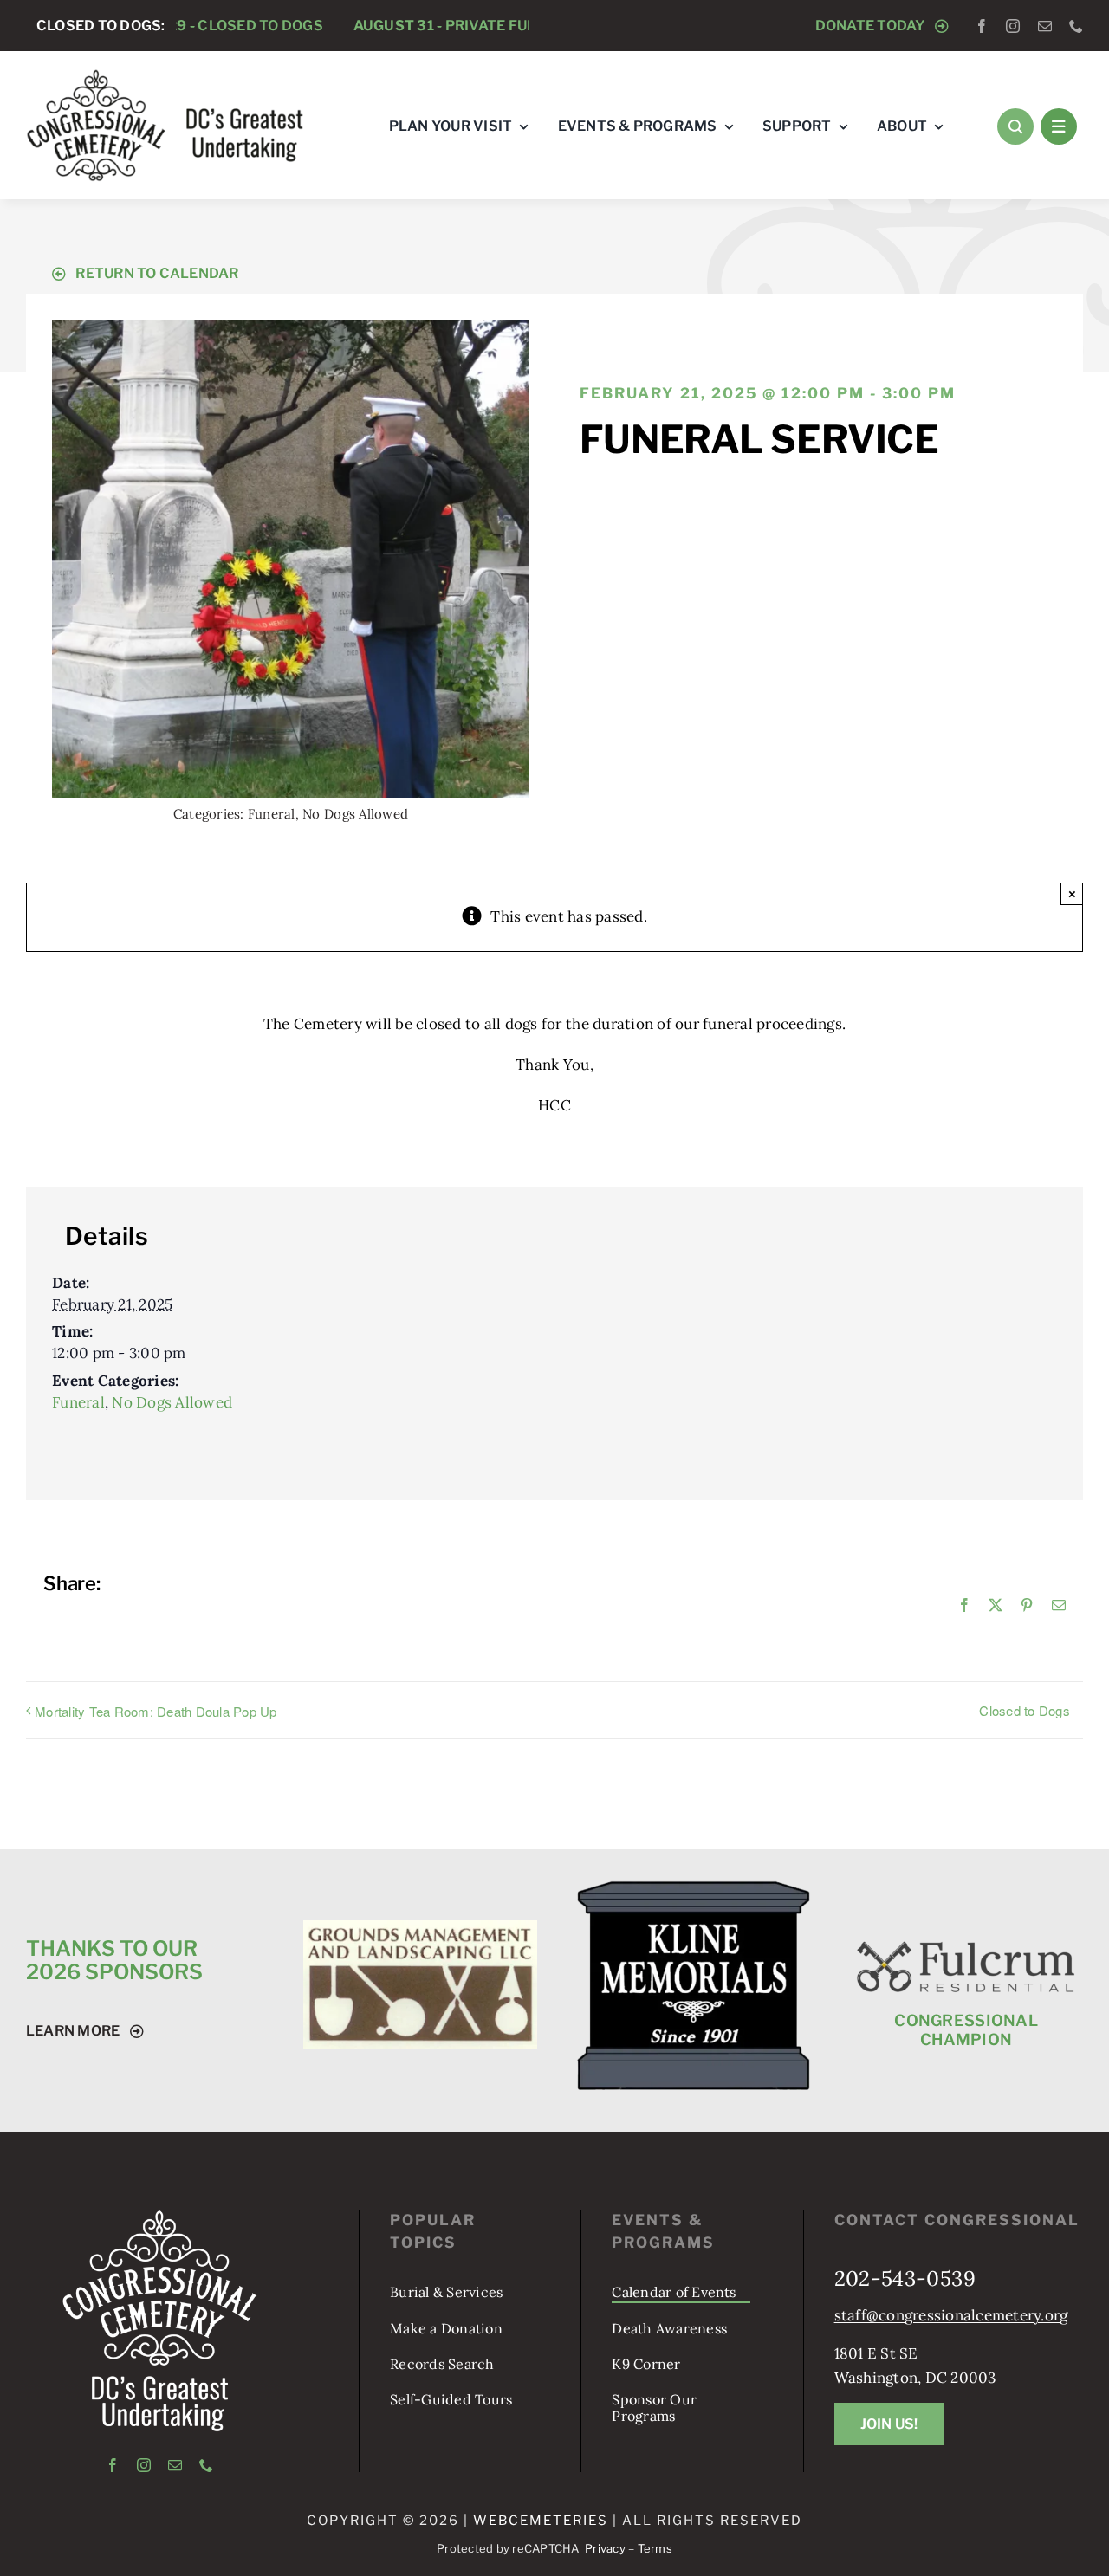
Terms (655, 2548)
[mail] (1045, 26)
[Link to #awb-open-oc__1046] (1015, 126)
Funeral (272, 814)
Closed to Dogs (1025, 1710)
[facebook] (982, 26)
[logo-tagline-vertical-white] (160, 2217)
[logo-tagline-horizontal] (166, 75)
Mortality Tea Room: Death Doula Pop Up (156, 1711)
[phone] (1076, 26)
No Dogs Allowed (355, 814)
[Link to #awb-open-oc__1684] (1059, 126)
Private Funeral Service (403, 26)
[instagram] (1013, 26)
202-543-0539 (905, 2278)
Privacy (605, 2548)
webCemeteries (541, 2521)
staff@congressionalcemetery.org (951, 2315)
